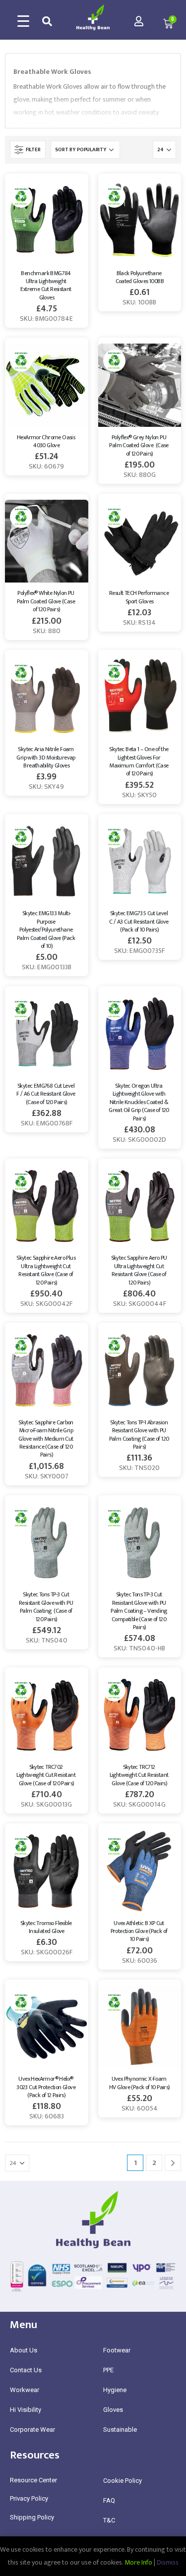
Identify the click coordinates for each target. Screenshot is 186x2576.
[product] (47, 221)
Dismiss (168, 2562)
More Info (138, 2562)
